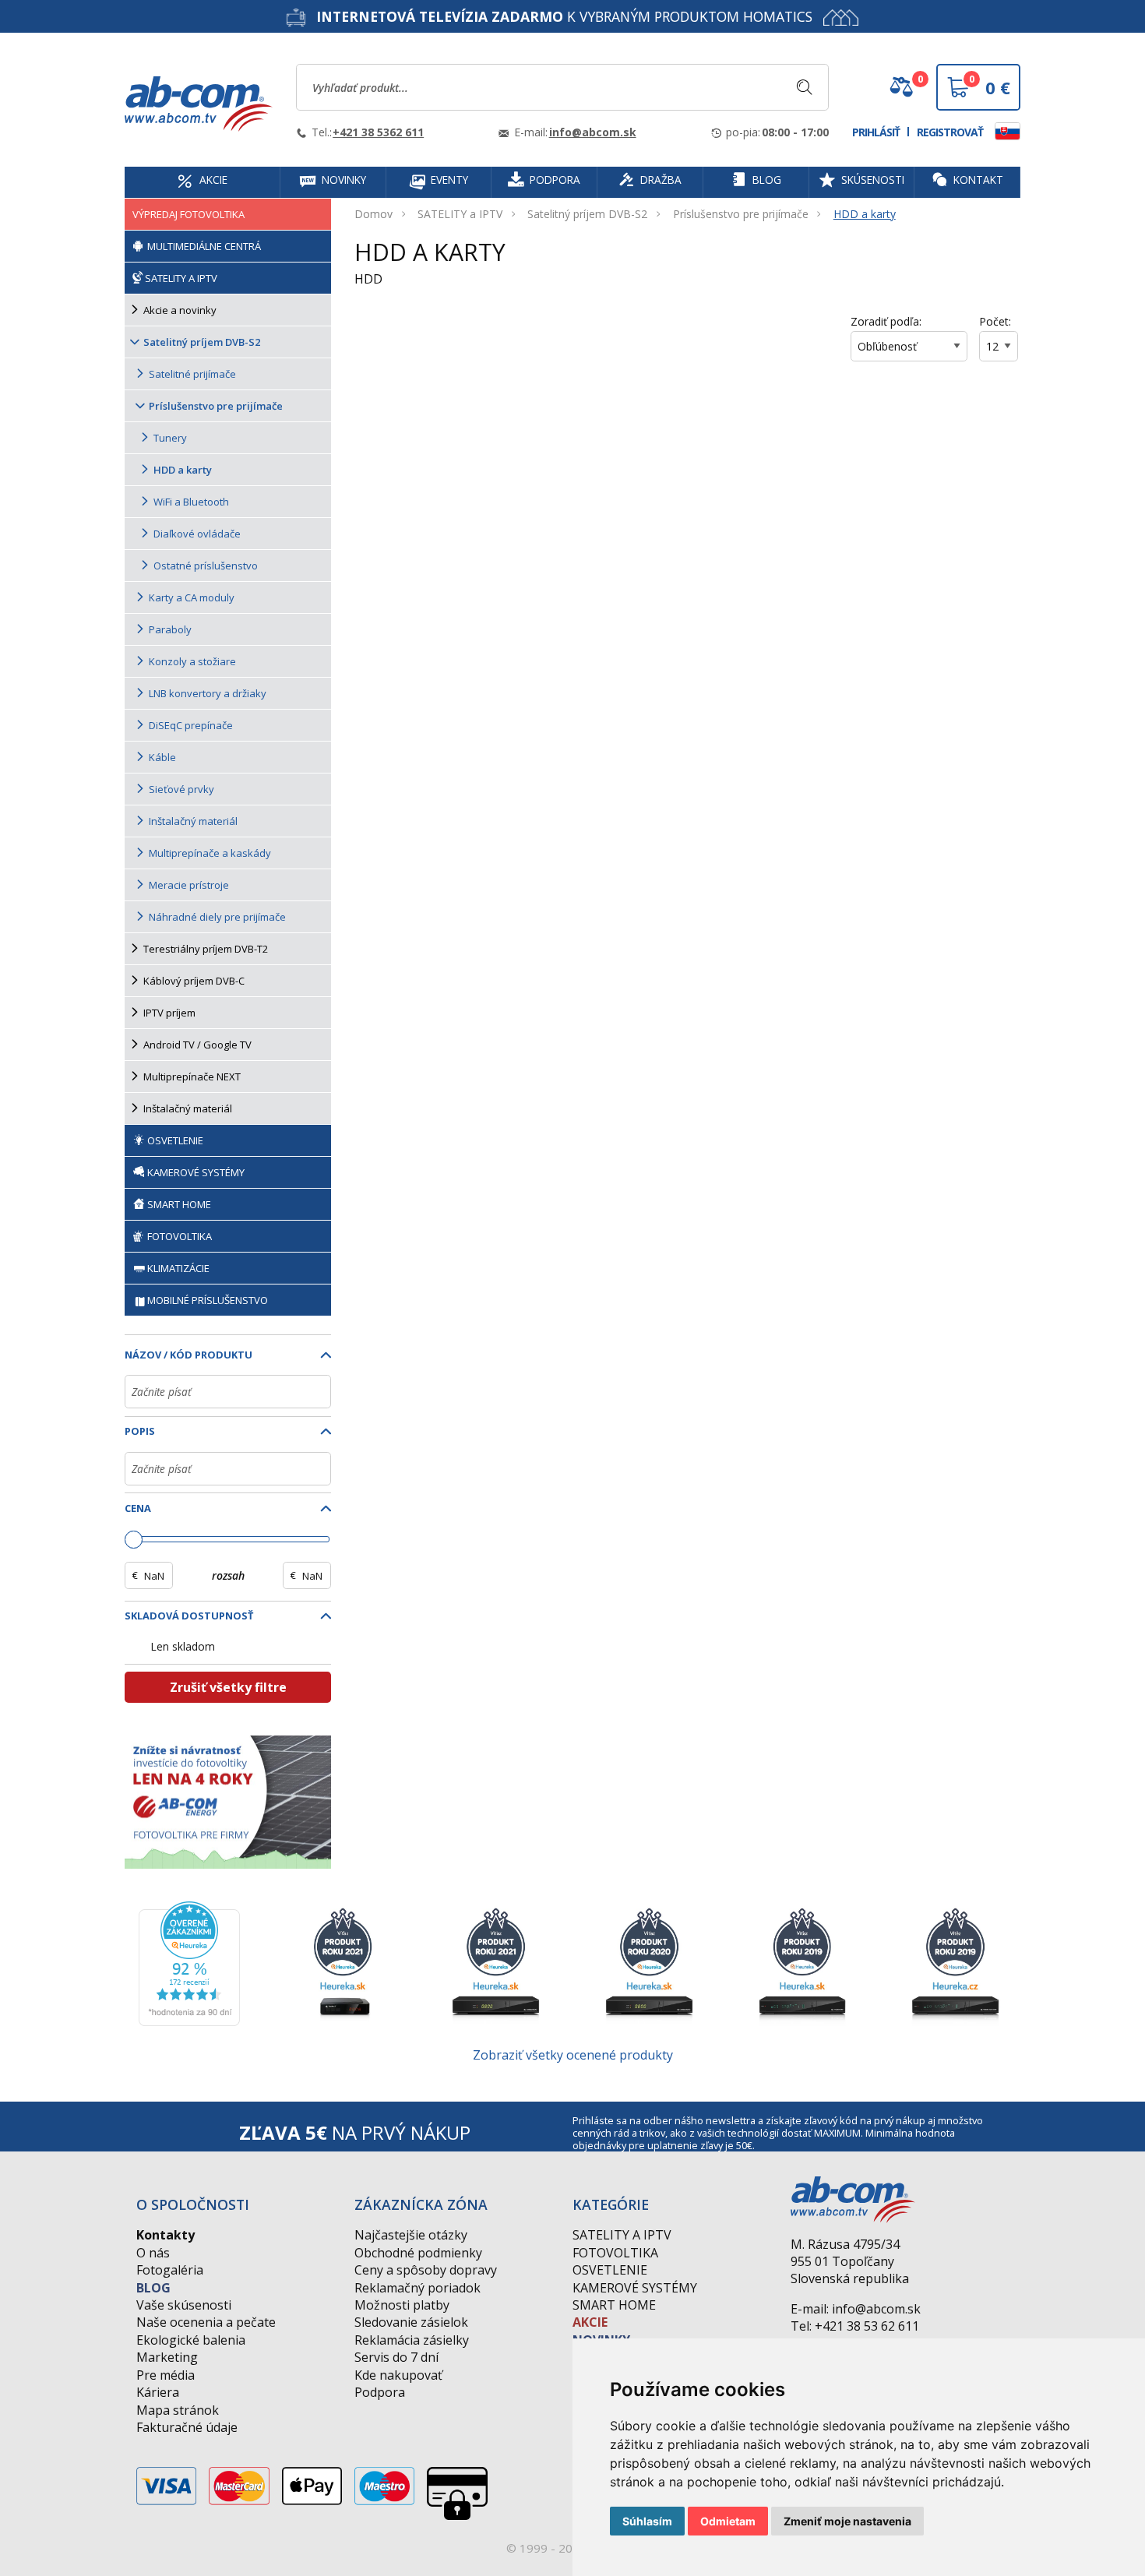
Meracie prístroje (189, 885)
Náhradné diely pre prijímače (217, 917)
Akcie (590, 2322)
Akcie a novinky (180, 310)
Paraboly (170, 629)
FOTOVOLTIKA (178, 1236)
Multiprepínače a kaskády (210, 853)
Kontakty (166, 2235)
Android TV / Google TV (197, 1045)
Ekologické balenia (191, 2340)
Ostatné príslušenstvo (206, 566)
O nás (153, 2253)
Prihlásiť (876, 132)
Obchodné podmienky (418, 2253)
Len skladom (183, 1646)
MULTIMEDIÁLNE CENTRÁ (203, 246)
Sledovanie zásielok (411, 2322)
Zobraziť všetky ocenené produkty (573, 2055)
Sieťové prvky (181, 789)
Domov (373, 214)
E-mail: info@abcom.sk (856, 2309)
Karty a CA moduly (192, 597)
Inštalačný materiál (193, 821)
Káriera (158, 2392)
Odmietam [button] (728, 2521)
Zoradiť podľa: (886, 321)
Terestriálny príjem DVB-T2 (206, 949)
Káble (162, 757)
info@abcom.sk (593, 132)
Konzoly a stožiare (192, 661)
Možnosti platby (402, 2305)
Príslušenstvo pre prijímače (741, 214)
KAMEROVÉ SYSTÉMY (195, 1172)
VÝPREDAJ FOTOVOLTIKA (188, 214)
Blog (153, 2288)
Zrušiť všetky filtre (228, 1687)
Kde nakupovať (398, 2375)
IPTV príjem (169, 1013)
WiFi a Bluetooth (191, 502)
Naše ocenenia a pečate (206, 2322)
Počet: (995, 321)
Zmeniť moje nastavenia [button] (847, 2521)
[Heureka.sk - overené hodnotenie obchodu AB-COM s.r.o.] (189, 1962)
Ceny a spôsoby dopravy (426, 2270)
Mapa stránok (178, 2410)
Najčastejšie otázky (411, 2235)
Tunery (170, 438)
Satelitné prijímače (192, 374)
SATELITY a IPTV (460, 214)
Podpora (380, 2392)
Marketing (167, 2357)
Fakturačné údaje (187, 2427)
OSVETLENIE (174, 1140)
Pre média (166, 2375)
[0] (901, 93)
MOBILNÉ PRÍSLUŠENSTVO (208, 1300)
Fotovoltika (615, 2253)
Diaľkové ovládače (197, 534)
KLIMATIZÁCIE (178, 1268)
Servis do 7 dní (396, 2357)
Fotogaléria (170, 2270)
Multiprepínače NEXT (192, 1077)
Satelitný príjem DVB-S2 (587, 214)
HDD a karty (865, 214)
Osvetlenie (610, 2270)
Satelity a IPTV (622, 2235)
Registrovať (950, 132)
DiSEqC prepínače (191, 725)
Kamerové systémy (635, 2288)
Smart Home (614, 2305)
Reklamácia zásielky (412, 2340)
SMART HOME (178, 1204)
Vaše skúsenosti (184, 2305)
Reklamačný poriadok (417, 2288)
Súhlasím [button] (647, 2521)
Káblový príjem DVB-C (194, 981)
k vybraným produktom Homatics (564, 16)
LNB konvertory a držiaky (208, 693)
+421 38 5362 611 (378, 132)
